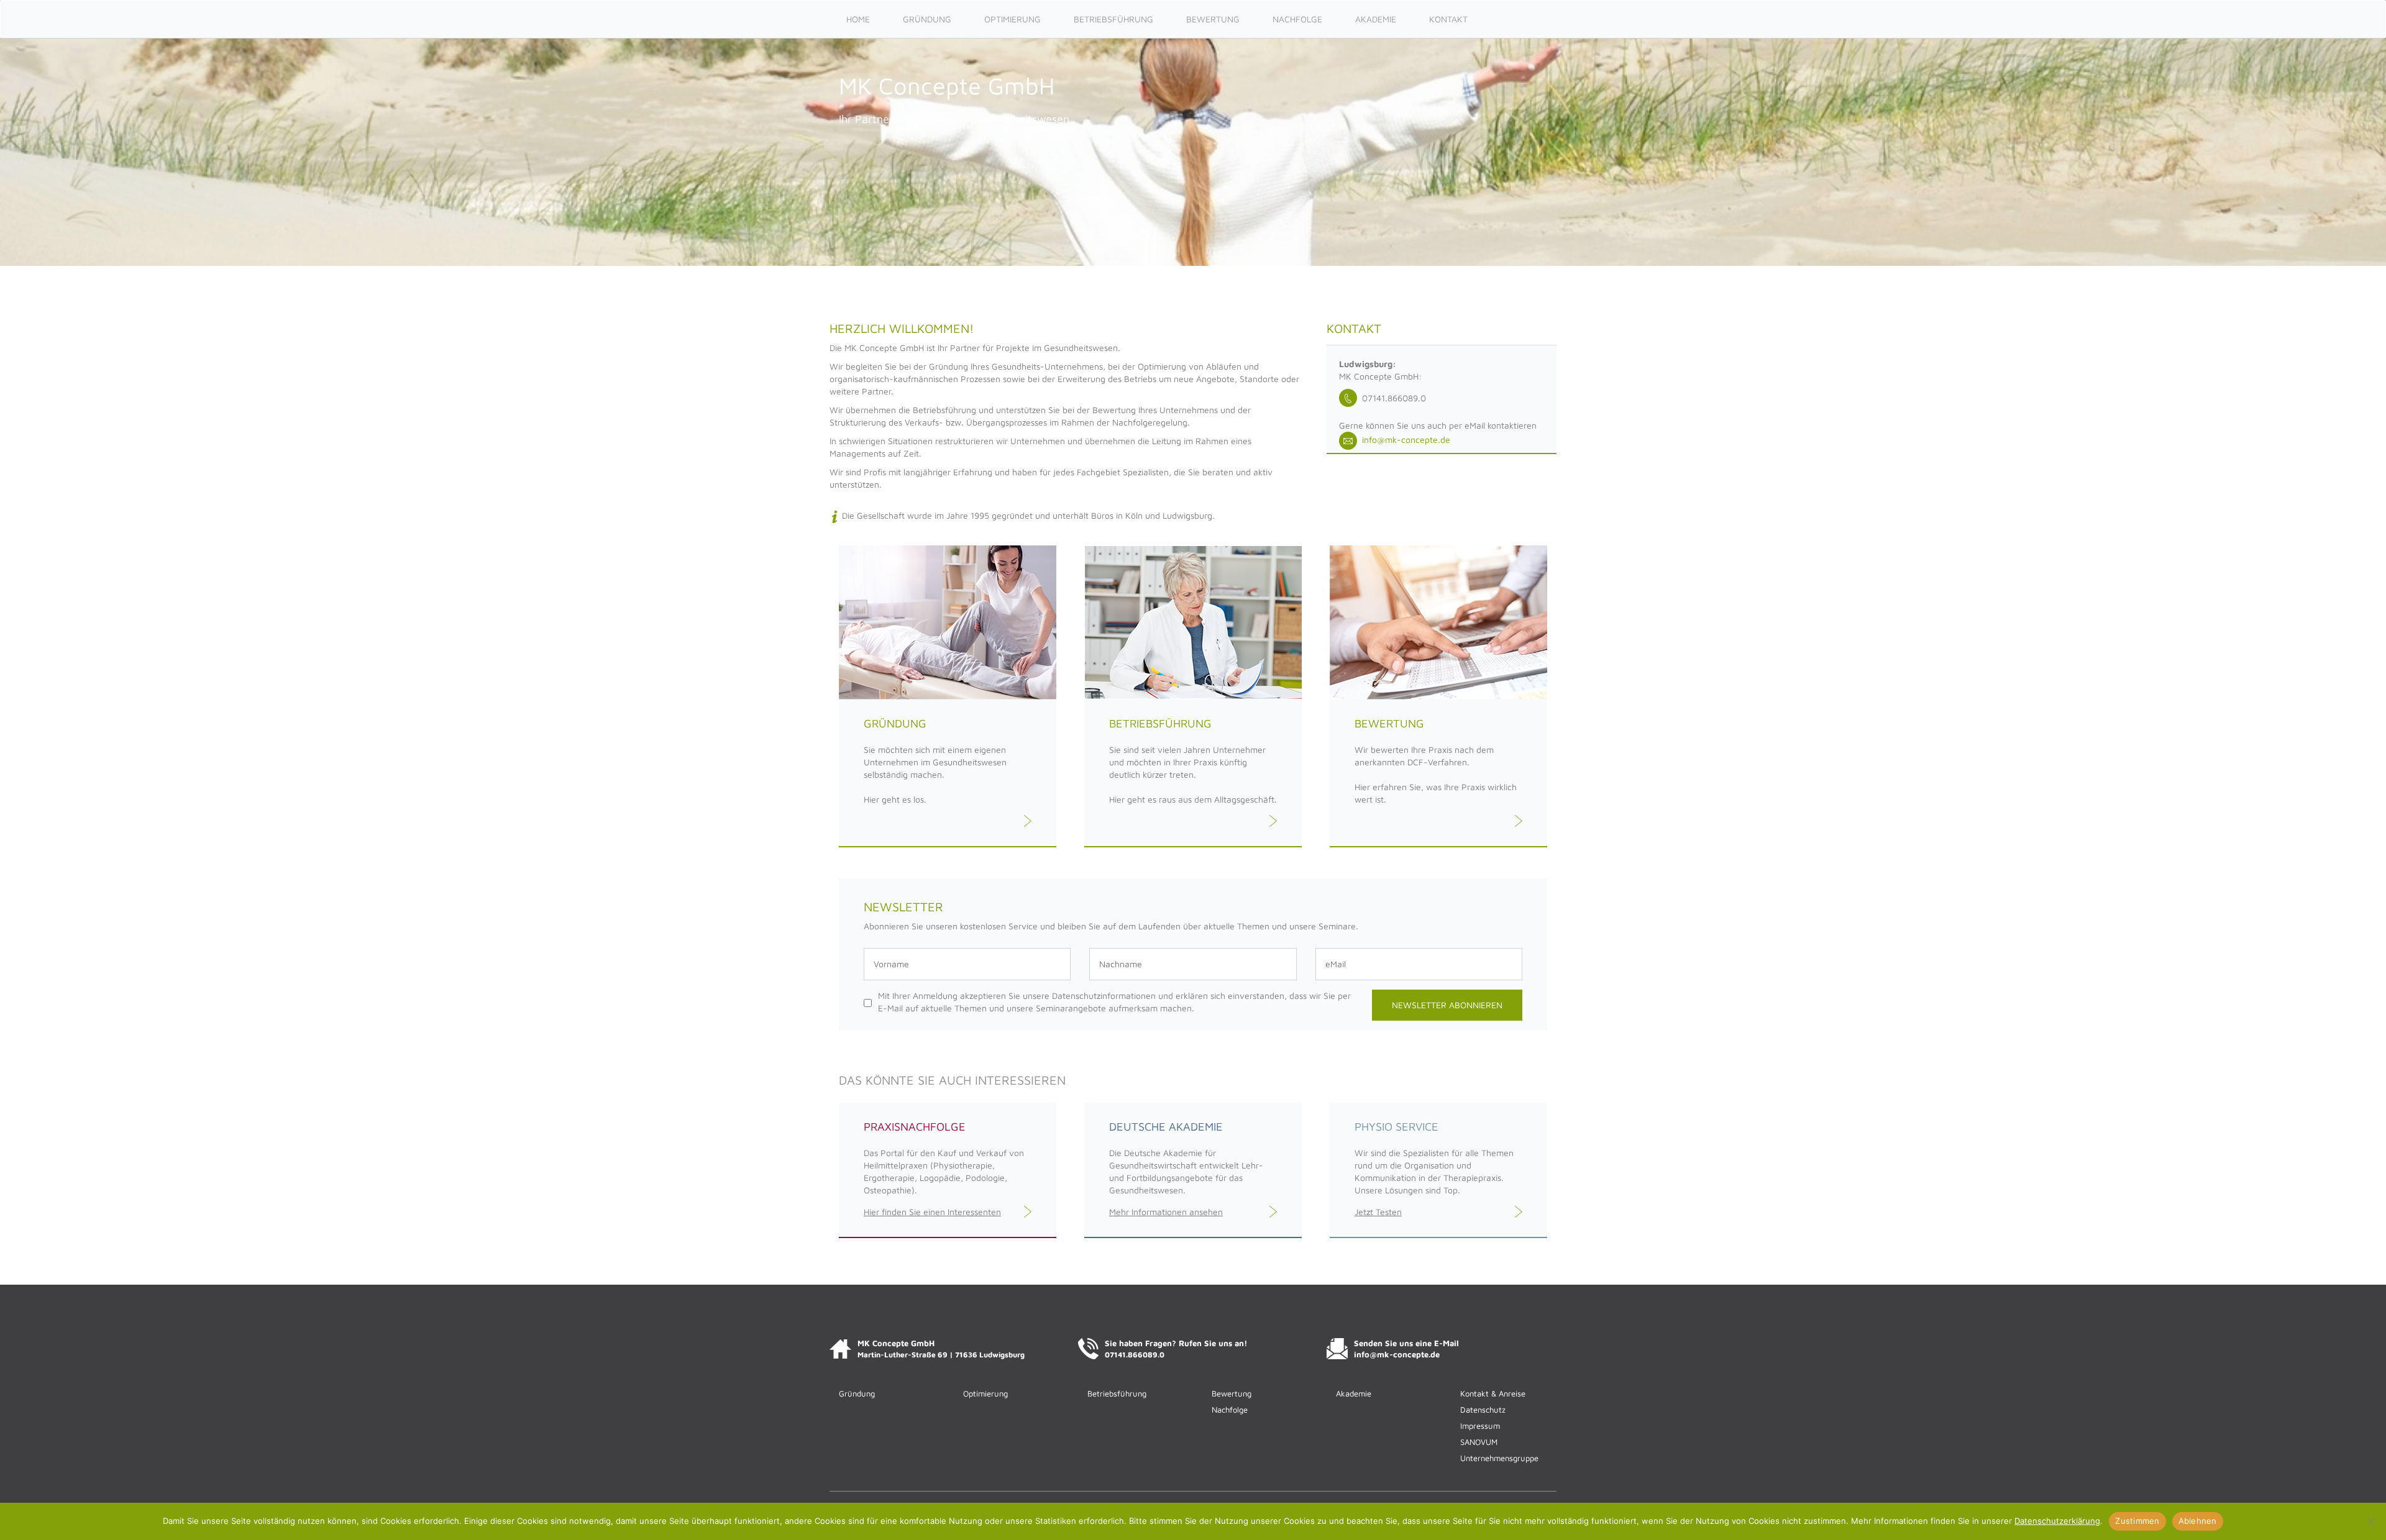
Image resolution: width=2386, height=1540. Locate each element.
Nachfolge (1297, 19)
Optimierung (1012, 19)
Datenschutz (1483, 1410)
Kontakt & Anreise (1493, 1393)
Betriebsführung (1113, 19)
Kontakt (1448, 19)
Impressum (1480, 1426)
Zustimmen (2137, 1521)
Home (858, 19)
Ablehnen (2198, 1521)
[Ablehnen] (2370, 1521)
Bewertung (1213, 19)
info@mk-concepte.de (1404, 440)
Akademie (1376, 19)
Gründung (927, 19)
